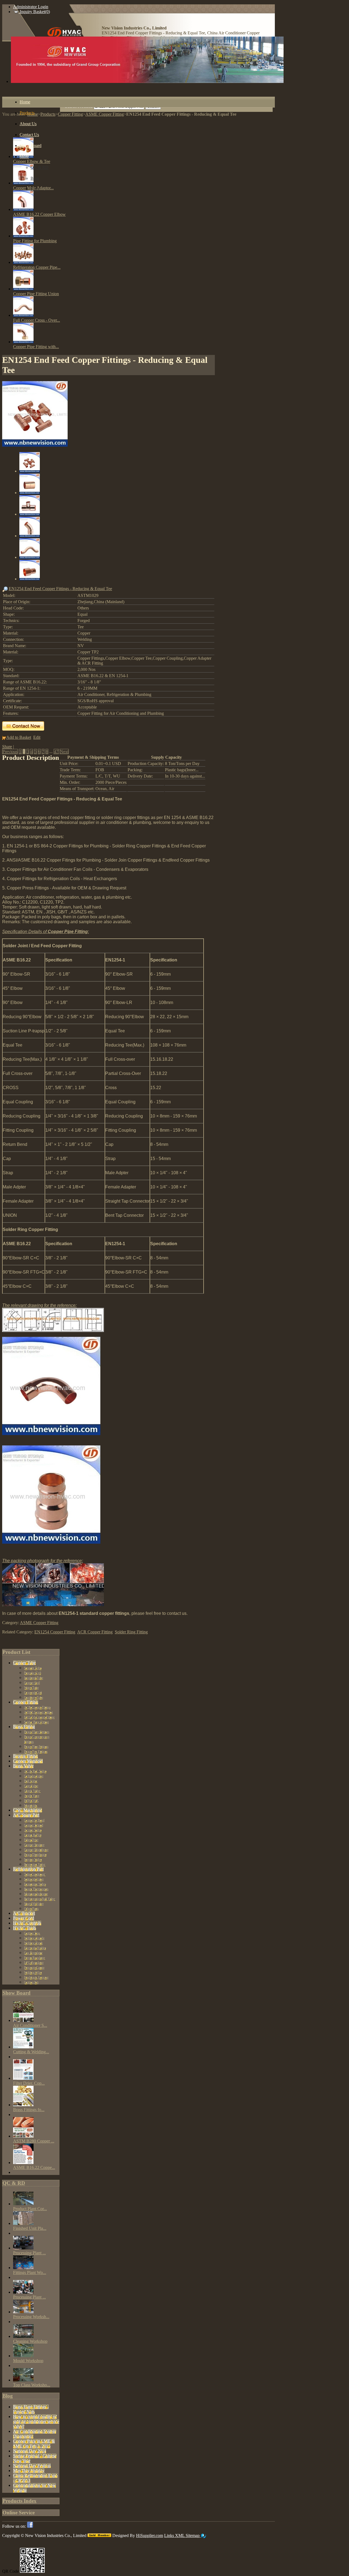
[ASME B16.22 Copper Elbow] (23, 209)
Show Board (16, 1993)
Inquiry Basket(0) (34, 12)
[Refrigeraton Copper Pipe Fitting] (23, 262)
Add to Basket (19, 737)
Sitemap (193, 2535)
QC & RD (14, 2183)
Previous (10, 751)
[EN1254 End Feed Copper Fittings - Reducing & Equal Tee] (35, 445)
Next (64, 751)
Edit (37, 737)
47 (56, 751)
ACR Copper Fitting (95, 1632)
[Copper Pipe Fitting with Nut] (23, 342)
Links (170, 2535)
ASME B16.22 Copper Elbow (39, 214)
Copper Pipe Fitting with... (36, 347)
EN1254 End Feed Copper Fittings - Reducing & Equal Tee (60, 589)
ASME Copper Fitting (39, 1623)
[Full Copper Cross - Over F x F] (23, 315)
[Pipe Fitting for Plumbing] (23, 236)
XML (180, 2535)
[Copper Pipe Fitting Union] (23, 289)
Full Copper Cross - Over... (37, 320)
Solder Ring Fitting (131, 1632)
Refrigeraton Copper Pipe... (37, 267)
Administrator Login (31, 7)
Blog (8, 2396)
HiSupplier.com (150, 2535)
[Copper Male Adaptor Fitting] (23, 183)
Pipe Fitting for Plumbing (35, 241)
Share (7, 747)
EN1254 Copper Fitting (55, 1632)
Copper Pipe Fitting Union (36, 294)
